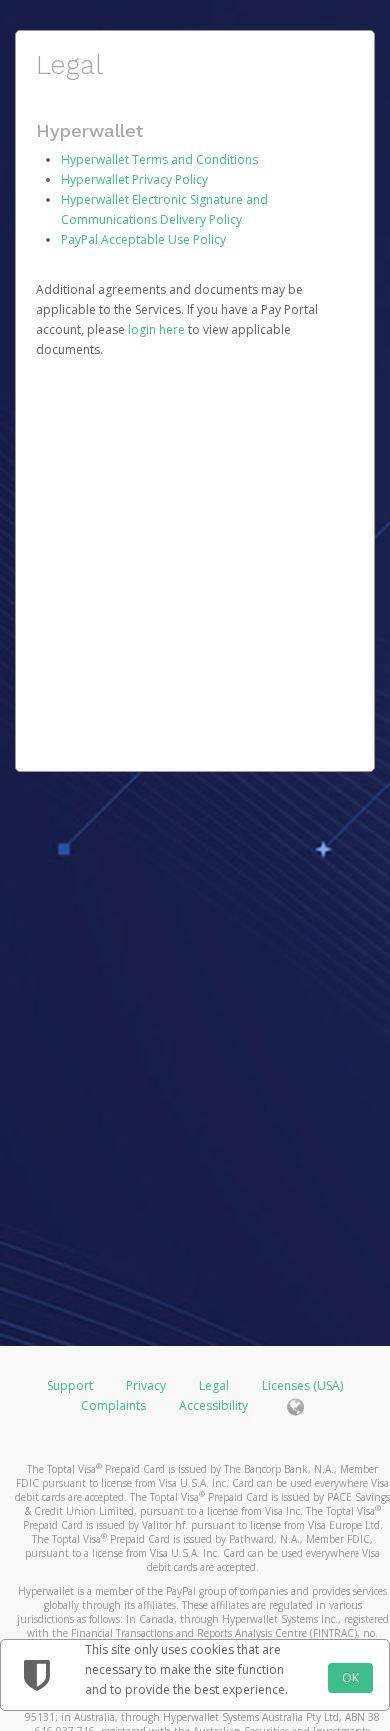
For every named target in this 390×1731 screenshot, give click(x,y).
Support (70, 1385)
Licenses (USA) (302, 1385)
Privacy (146, 1385)
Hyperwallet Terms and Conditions (159, 159)
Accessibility (213, 1405)
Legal (214, 1385)
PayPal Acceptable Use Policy (143, 239)
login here (156, 329)
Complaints (115, 1405)
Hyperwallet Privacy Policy (134, 179)
